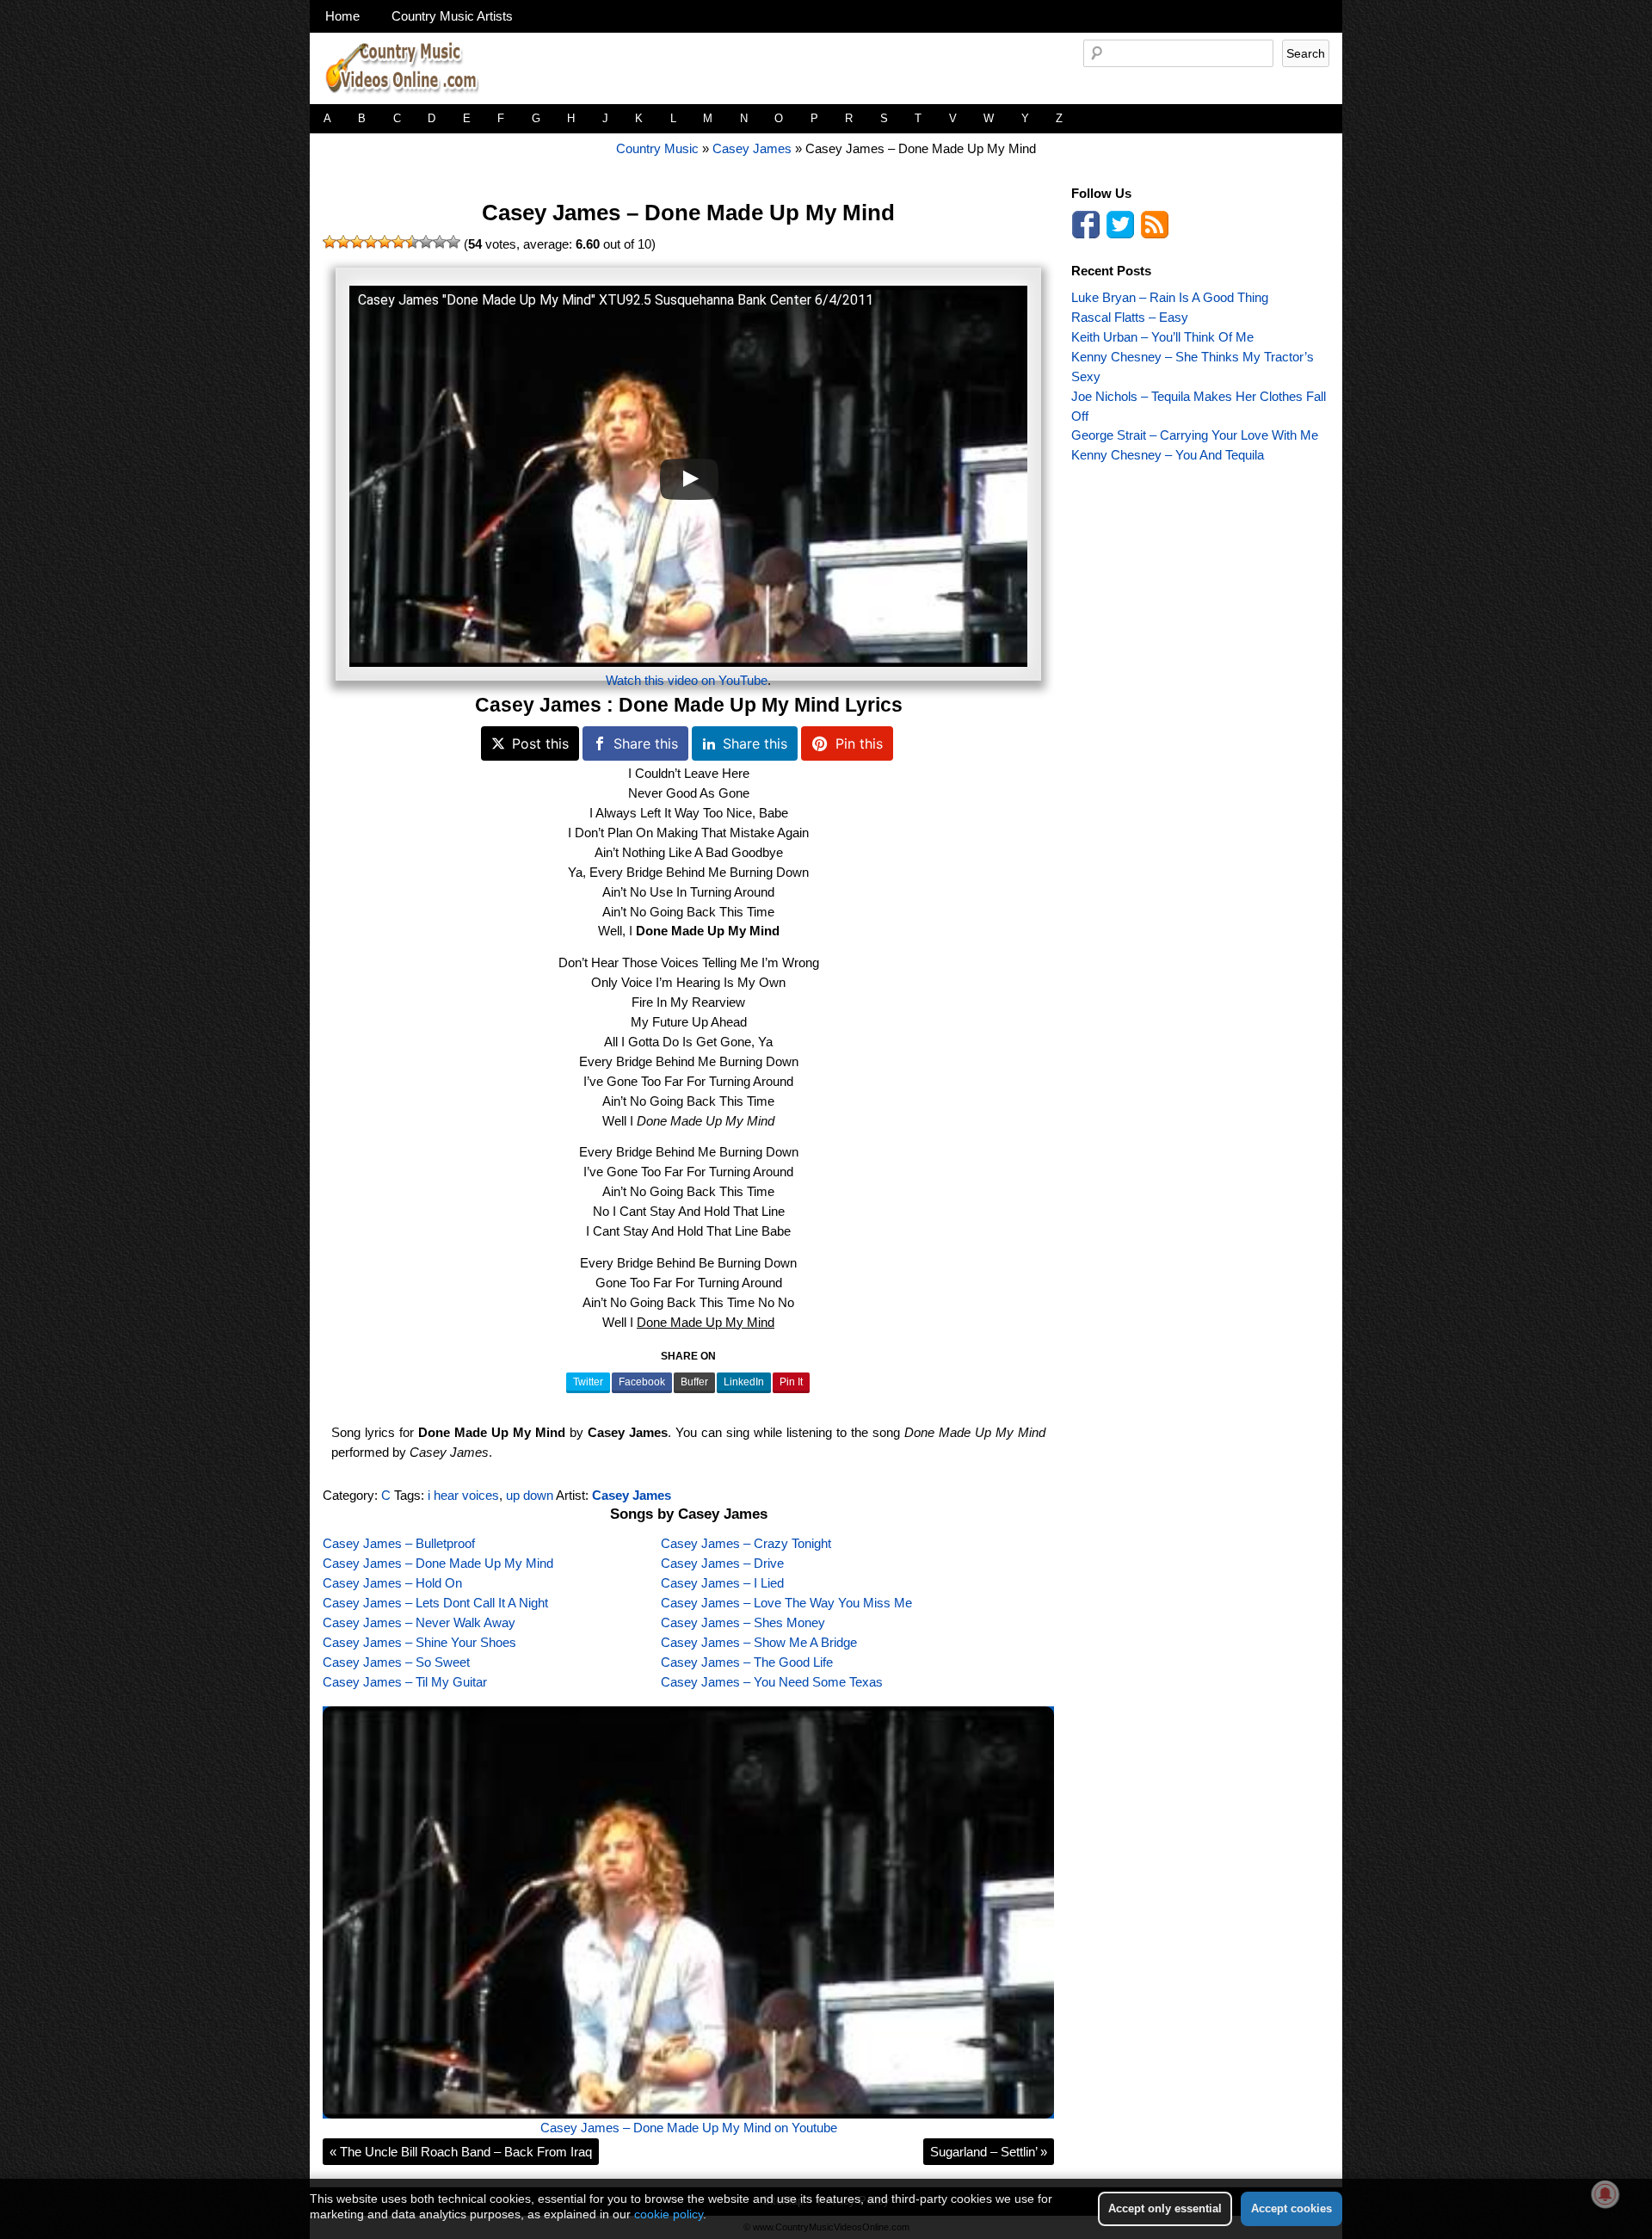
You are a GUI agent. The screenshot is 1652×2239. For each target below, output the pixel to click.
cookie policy (669, 2214)
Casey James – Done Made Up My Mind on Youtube (689, 2128)
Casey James (752, 148)
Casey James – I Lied (722, 1583)
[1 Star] (330, 242)
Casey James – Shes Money (743, 1622)
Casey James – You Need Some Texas (772, 1682)
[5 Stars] (385, 242)
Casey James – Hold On (392, 1583)
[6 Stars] (398, 242)
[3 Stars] (357, 242)
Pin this (859, 743)
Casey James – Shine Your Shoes (419, 1642)
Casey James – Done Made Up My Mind (688, 213)
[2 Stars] (343, 242)
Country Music (657, 148)
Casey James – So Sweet (396, 1662)
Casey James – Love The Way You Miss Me (786, 1603)
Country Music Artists (452, 16)
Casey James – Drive (722, 1563)
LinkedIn (744, 1382)
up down (530, 1495)
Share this (646, 743)
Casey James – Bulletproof (399, 1543)
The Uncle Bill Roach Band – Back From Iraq (461, 2152)
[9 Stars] (440, 242)
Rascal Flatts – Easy (1130, 317)
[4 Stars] (371, 242)
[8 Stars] (426, 242)
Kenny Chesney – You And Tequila (1168, 455)
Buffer (694, 1382)
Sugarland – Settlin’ (989, 2152)
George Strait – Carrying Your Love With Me (1195, 435)
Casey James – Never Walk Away (419, 1622)
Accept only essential (1165, 2208)
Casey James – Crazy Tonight (746, 1543)
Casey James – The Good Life (747, 1662)
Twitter (588, 1382)
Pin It (791, 1382)
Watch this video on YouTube (687, 680)
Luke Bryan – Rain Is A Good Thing (1170, 297)
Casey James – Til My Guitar (405, 1682)
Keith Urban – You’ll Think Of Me (1162, 337)
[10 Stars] (453, 242)
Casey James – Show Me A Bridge (759, 1642)
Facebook (642, 1382)
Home (342, 16)
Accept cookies (1291, 2208)
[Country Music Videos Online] (409, 99)
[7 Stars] (412, 242)
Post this (540, 743)
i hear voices (463, 1495)
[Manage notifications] (1606, 2194)
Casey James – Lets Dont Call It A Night (435, 1603)
